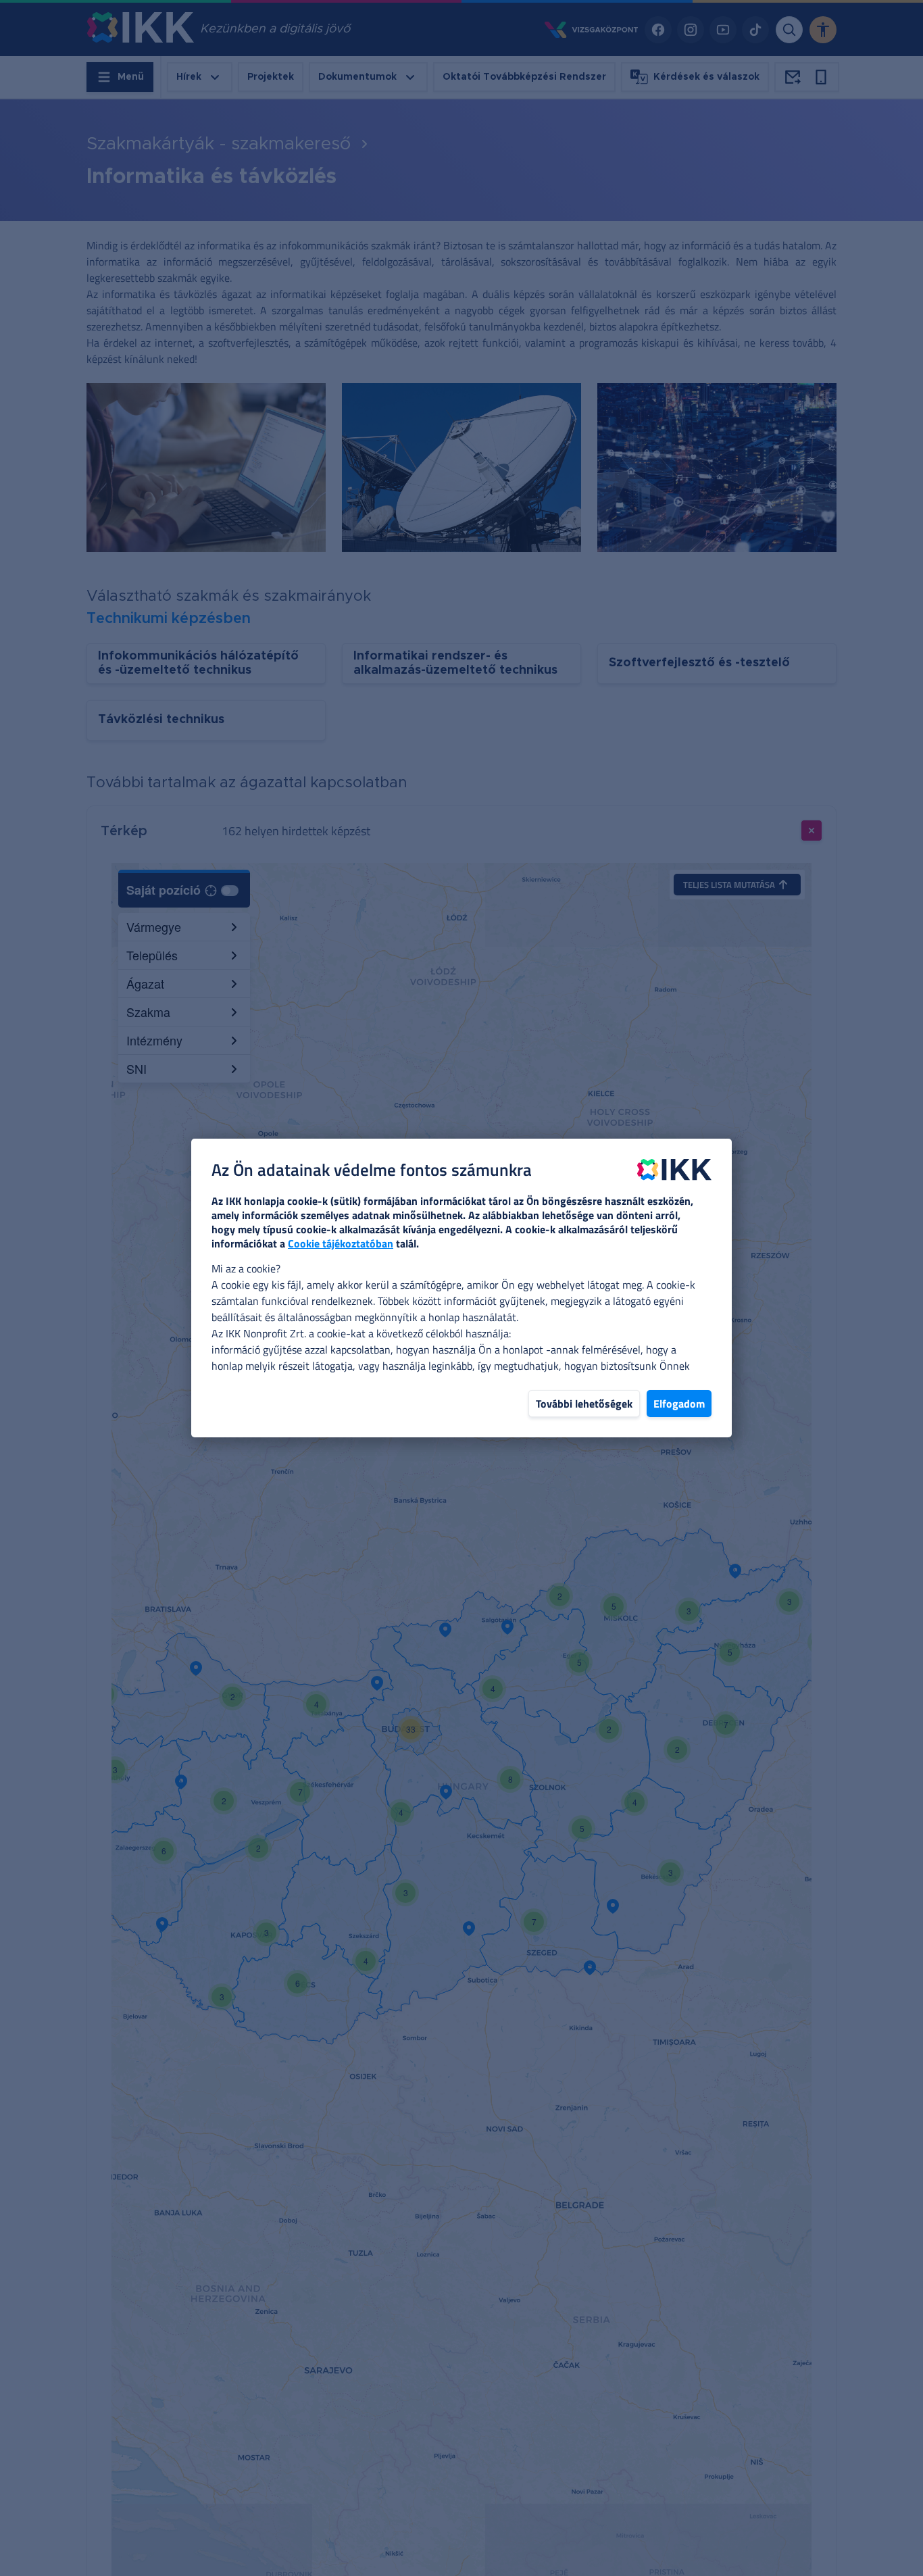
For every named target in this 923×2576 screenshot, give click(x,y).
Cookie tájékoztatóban (341, 1243)
